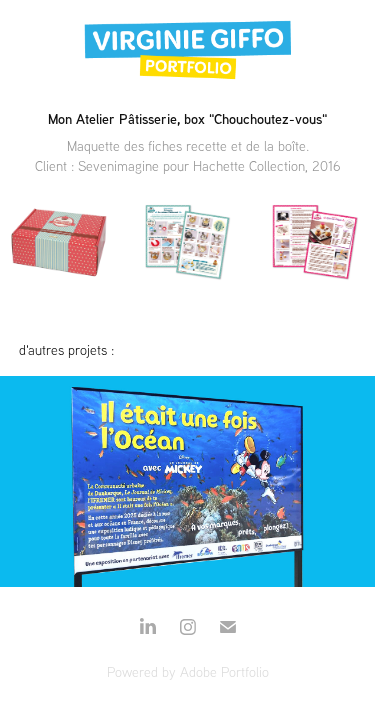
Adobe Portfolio (224, 672)
